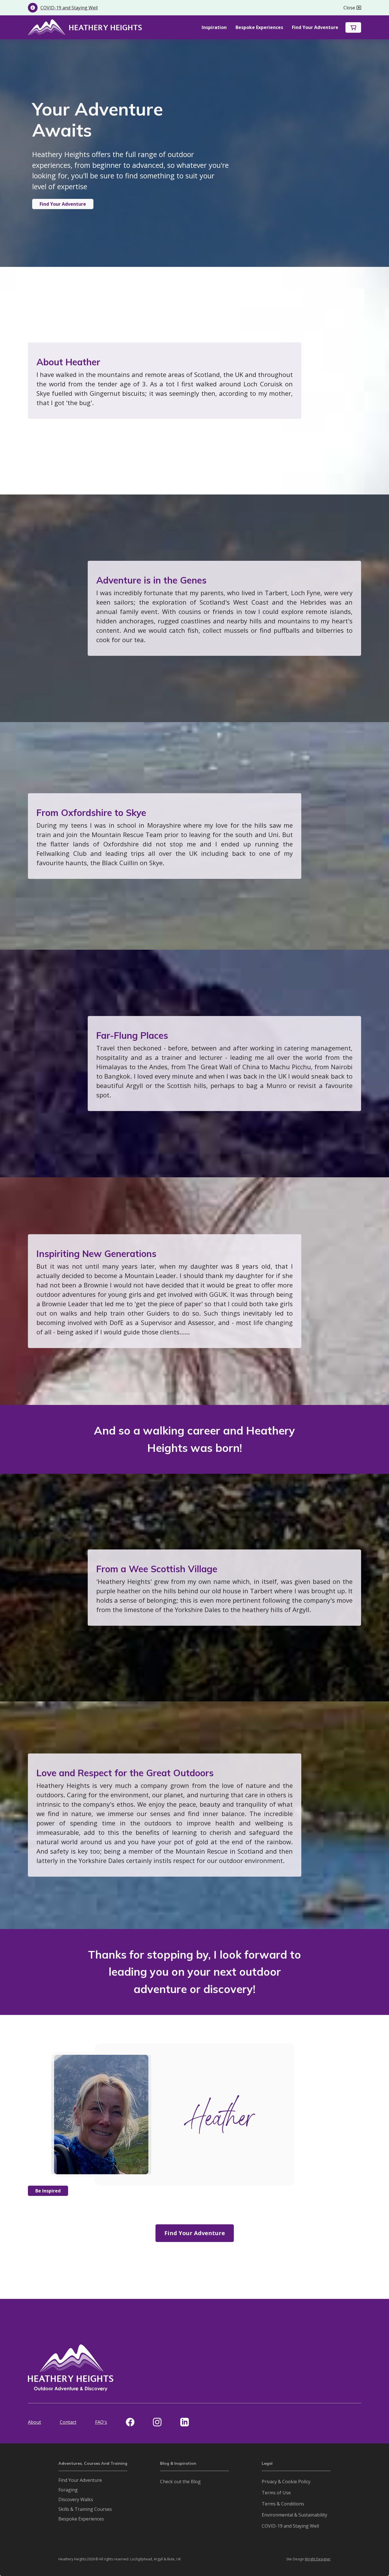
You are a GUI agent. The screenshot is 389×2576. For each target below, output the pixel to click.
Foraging (68, 2490)
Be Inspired (48, 2191)
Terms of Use (276, 2493)
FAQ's (101, 2422)
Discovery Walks (76, 2499)
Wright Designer (318, 2559)
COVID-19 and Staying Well (290, 2526)
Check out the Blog (180, 2482)
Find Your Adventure (315, 27)
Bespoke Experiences (259, 27)
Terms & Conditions (283, 2504)
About (34, 2422)
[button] (353, 27)
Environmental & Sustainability (294, 2515)
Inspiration (214, 27)
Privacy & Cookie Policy (286, 2482)
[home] (85, 27)
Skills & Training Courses (85, 2509)
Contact (68, 2422)
